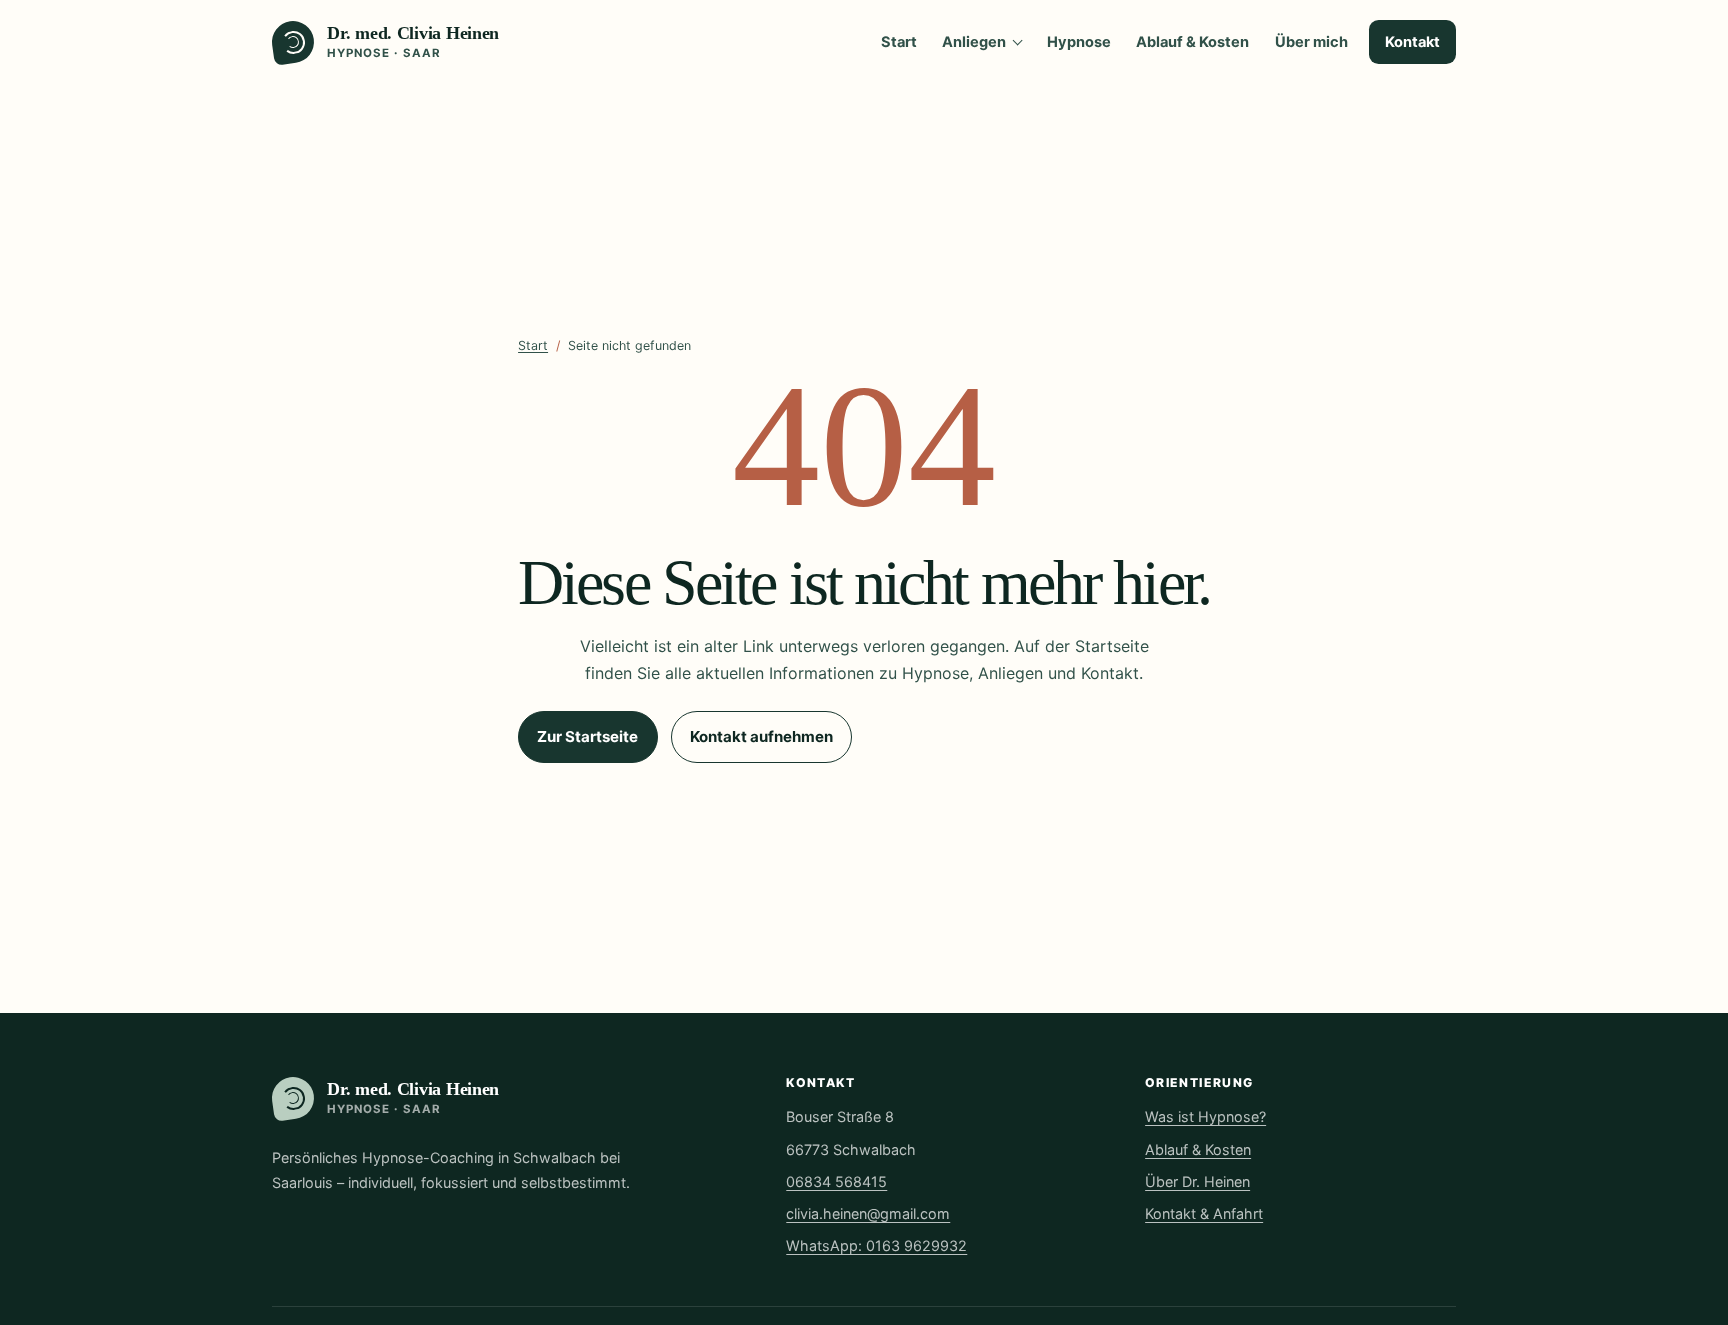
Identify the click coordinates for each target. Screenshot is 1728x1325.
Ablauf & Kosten (1192, 42)
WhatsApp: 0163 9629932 (876, 1245)
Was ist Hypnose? (1205, 1116)
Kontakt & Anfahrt (1204, 1213)
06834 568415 (836, 1181)
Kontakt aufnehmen (761, 736)
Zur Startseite (587, 736)
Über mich (1311, 42)
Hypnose (1079, 42)
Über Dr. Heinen (1197, 1181)
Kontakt (1412, 42)
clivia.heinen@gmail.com (868, 1213)
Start (899, 42)
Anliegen (974, 42)
